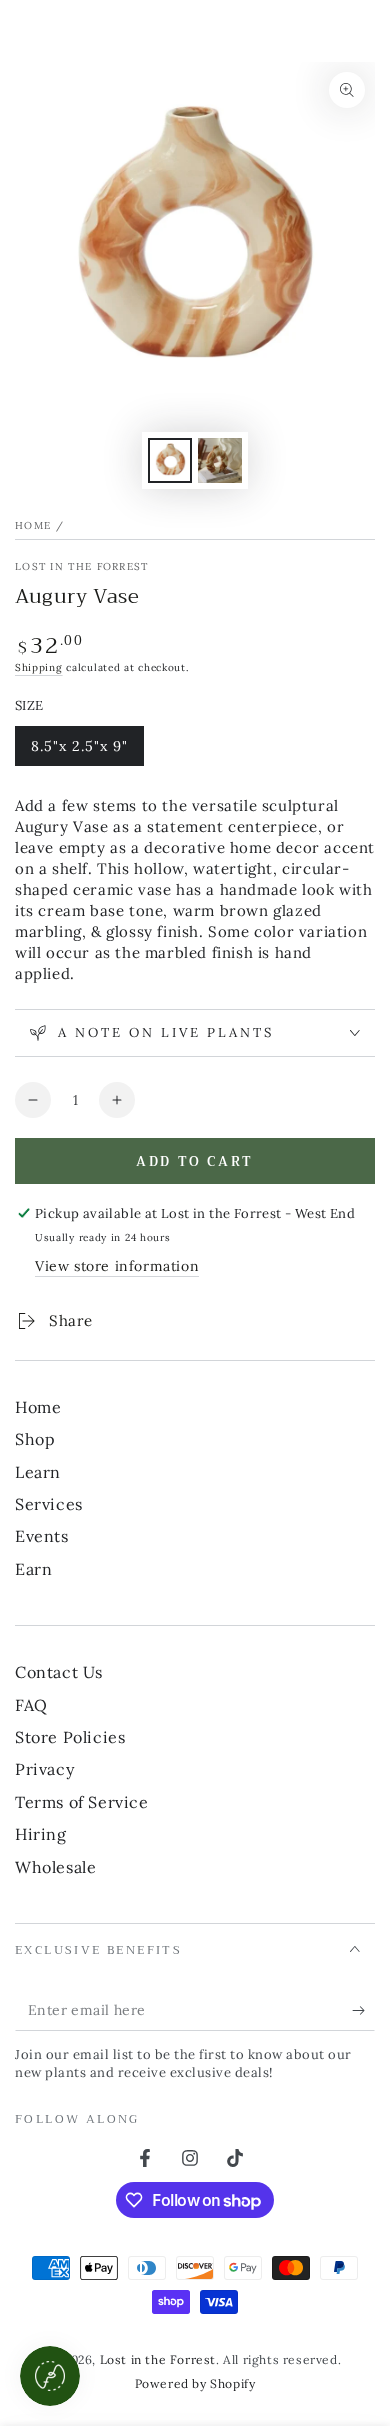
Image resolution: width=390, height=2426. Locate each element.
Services (49, 1504)
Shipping (39, 667)
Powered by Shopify (195, 2383)
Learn (38, 1472)
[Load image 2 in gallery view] (220, 460)
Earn (33, 1569)
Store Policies (70, 1737)
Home (33, 525)
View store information (117, 1266)
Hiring (41, 1834)
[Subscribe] (363, 2011)
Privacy (44, 1769)
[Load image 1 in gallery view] (170, 460)
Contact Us (59, 1672)
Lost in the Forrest (82, 566)
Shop (35, 1439)
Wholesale (55, 1867)
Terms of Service (82, 1802)
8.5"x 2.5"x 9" (79, 751)
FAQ (31, 1705)
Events (42, 1536)
